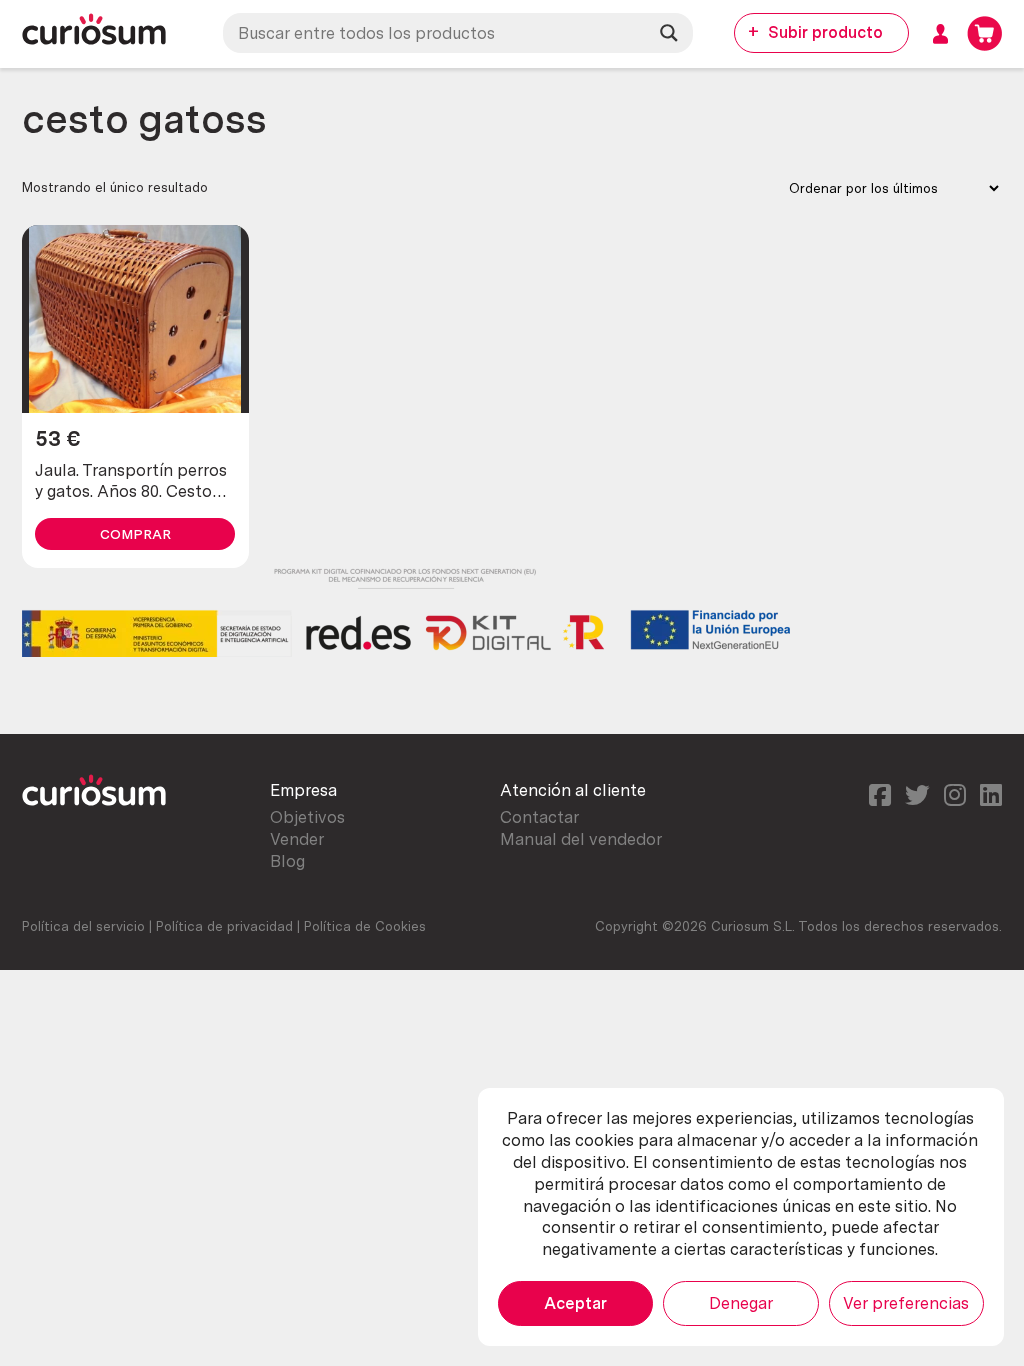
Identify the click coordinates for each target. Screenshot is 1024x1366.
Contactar (539, 817)
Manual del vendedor (581, 839)
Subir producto (825, 32)
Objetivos (307, 817)
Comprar (135, 534)
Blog (287, 861)
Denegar (741, 1303)
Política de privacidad (224, 926)
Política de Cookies (365, 926)
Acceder (940, 33)
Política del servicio (83, 926)
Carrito (984, 33)
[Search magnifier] (669, 33)
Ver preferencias (906, 1303)
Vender (297, 839)
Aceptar (575, 1303)
